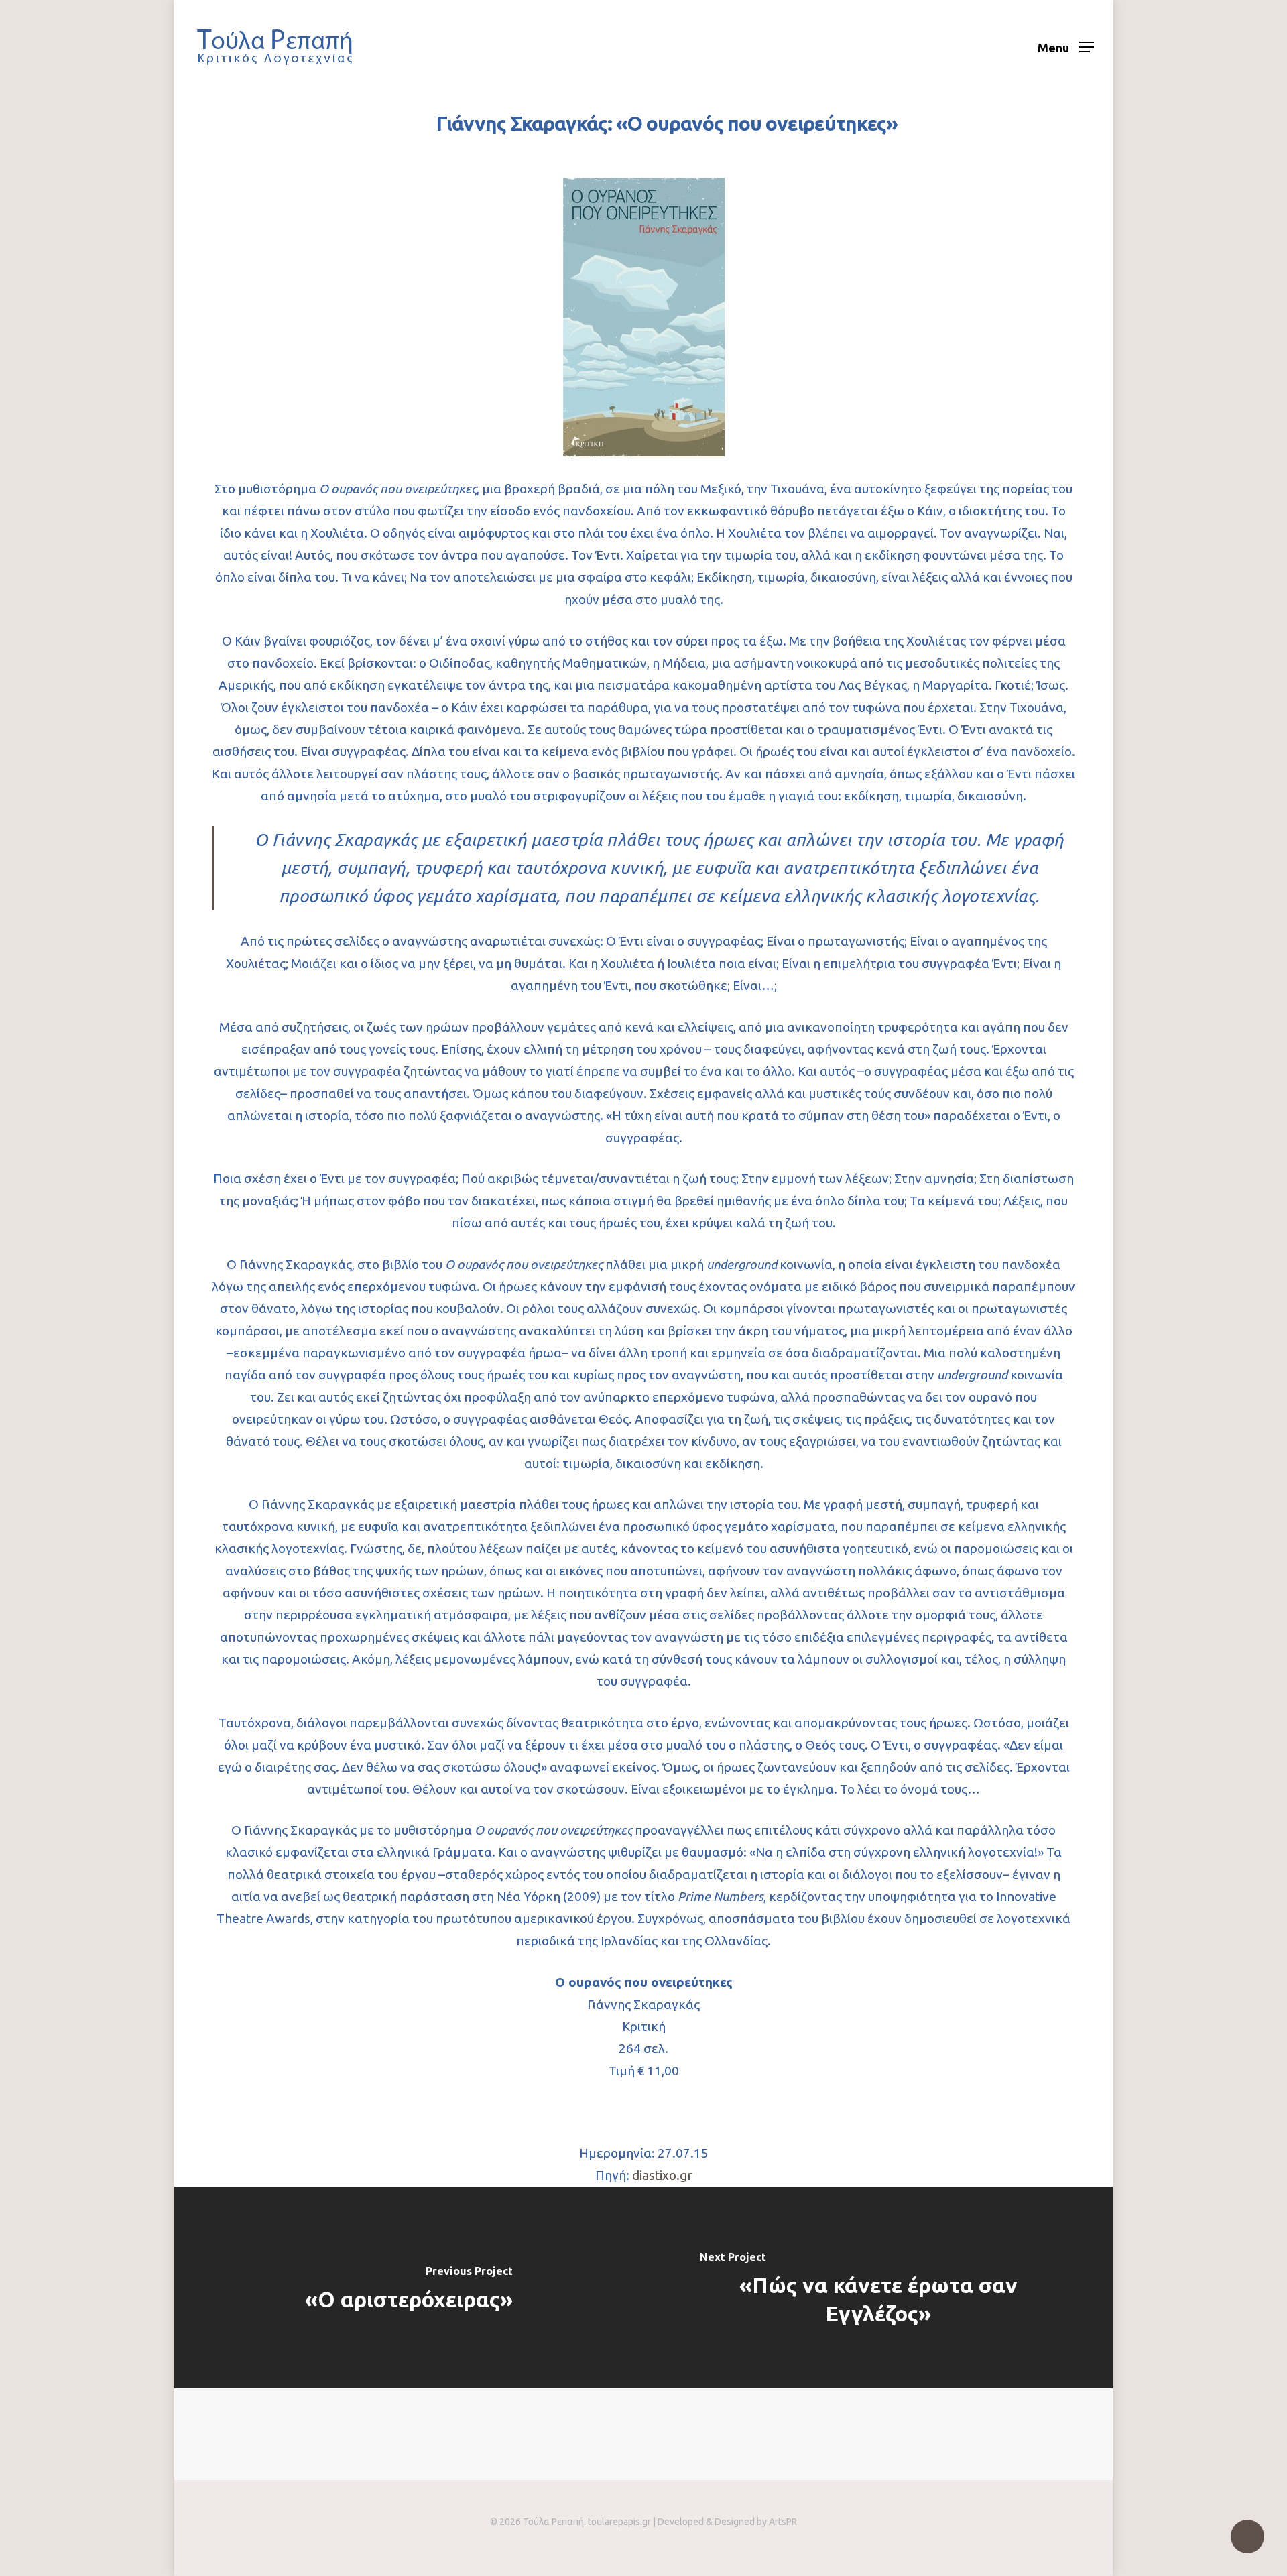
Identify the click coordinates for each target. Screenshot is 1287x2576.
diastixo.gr (662, 2175)
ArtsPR (783, 2522)
